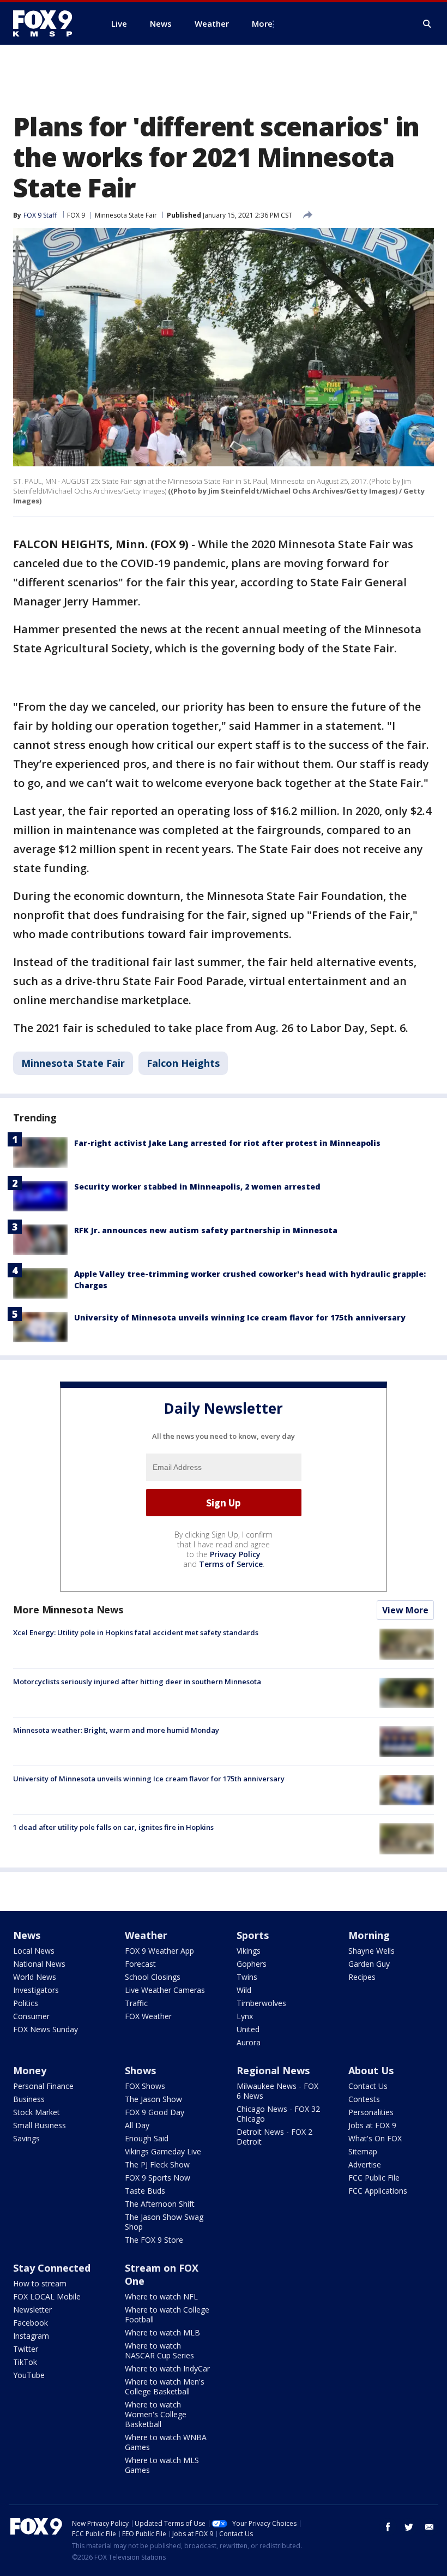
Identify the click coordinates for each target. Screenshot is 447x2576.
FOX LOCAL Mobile (47, 2296)
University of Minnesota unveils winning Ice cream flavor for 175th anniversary (240, 1317)
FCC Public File (374, 2178)
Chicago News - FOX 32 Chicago (278, 2114)
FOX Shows (145, 2086)
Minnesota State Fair (126, 215)
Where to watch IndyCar (167, 2368)
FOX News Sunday (46, 2029)
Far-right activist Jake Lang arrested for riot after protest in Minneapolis (227, 1143)
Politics (26, 2003)
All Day (137, 2125)
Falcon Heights (183, 1063)
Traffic (136, 2003)
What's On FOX (375, 2138)
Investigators (36, 1990)
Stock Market (37, 2112)
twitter (409, 2527)
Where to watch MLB (162, 2332)
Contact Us (368, 2086)
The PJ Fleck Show (157, 2164)
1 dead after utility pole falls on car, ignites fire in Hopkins (113, 1827)
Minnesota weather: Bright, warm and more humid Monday (116, 1730)
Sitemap (363, 2151)
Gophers (252, 1964)
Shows (140, 2070)
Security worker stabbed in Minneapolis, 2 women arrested (197, 1187)
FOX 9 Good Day (155, 2112)
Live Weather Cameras (165, 1990)
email (430, 2527)
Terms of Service (231, 1564)
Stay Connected (52, 2268)
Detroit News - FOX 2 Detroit (274, 2137)
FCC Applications (378, 2191)
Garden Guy (369, 1964)
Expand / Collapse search (427, 24)
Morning (369, 1935)
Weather (146, 1935)
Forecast (140, 1964)
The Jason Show (153, 2099)
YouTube (29, 2375)
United (248, 2029)
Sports (253, 1935)
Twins (247, 1977)
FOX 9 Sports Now (158, 2178)
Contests (364, 2099)
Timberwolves (261, 2003)
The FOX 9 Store (154, 2240)
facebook (388, 2527)
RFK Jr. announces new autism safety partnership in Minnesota (206, 1230)
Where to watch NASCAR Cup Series (159, 2350)
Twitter (26, 2349)
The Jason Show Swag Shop (164, 2222)
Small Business (40, 2125)
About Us (371, 2070)
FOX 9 (76, 215)
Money (30, 2070)
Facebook (31, 2323)
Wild (244, 1990)
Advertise (365, 2164)
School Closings (153, 1977)
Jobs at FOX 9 (372, 2125)
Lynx (245, 2016)
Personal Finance (43, 2086)
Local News (34, 1951)
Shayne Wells (372, 1951)
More (262, 23)
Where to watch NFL (161, 2296)
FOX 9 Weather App (159, 1951)
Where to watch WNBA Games (166, 2442)
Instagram (31, 2336)
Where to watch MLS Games (162, 2465)
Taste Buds (145, 2191)
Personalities (371, 2112)
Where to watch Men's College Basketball (165, 2386)
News (27, 1935)
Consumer (31, 2016)
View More (405, 1610)
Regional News (273, 2070)
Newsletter (32, 2310)
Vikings (249, 1951)
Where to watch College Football (167, 2314)
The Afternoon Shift (160, 2204)
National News (39, 1964)
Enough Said (147, 2138)
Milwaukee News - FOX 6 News (277, 2091)
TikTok (25, 2362)
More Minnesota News (68, 1610)
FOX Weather (148, 2016)
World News (35, 1977)
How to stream (40, 2283)
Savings (26, 2138)
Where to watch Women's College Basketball (156, 2414)
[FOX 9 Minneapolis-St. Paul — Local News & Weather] (49, 23)
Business (29, 2099)
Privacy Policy (235, 1554)
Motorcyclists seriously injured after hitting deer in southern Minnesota (137, 1682)
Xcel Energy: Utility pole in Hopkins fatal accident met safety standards (136, 1632)
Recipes (362, 1977)
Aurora (249, 2042)
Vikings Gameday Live (163, 2151)
